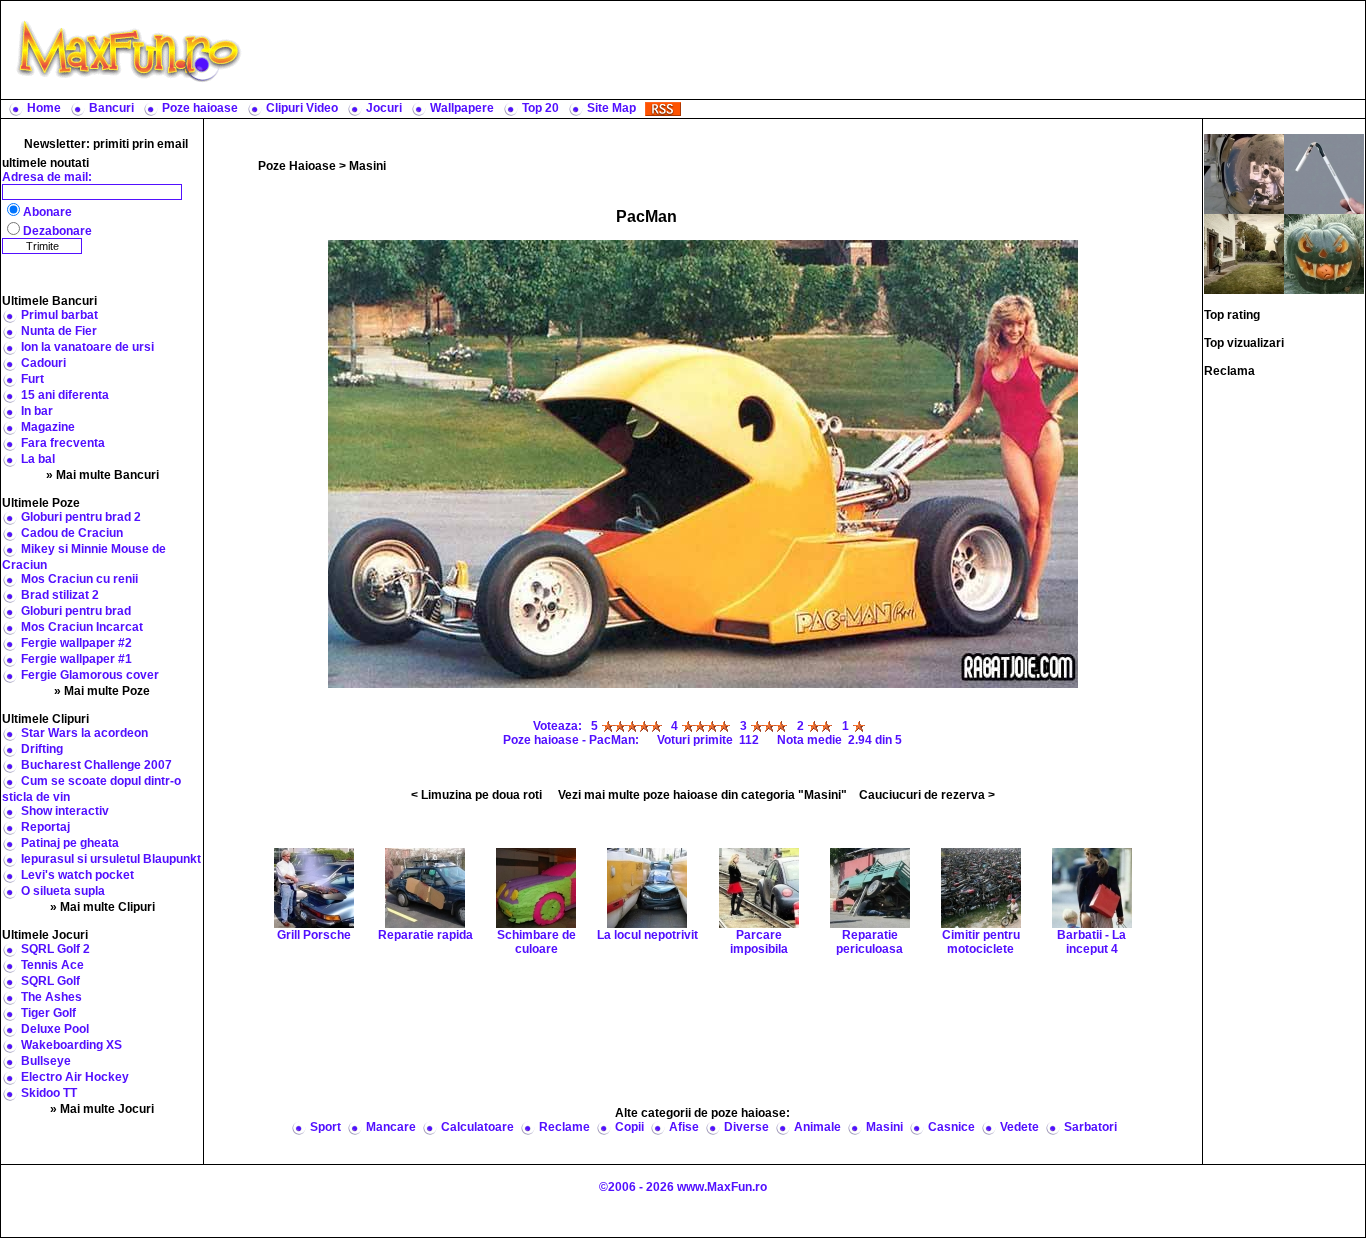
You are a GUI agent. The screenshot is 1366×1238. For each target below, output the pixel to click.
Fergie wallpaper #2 (76, 643)
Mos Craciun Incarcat (82, 627)
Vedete (1019, 1127)
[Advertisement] (808, 50)
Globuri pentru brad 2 (81, 517)
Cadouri (43, 363)
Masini (367, 166)
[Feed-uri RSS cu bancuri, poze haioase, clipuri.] (663, 108)
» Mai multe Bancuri (102, 475)
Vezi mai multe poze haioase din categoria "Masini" (702, 795)
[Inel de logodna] (1244, 253)
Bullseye (46, 1061)
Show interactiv (65, 811)
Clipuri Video (302, 108)
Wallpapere (462, 108)
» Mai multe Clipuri (102, 907)
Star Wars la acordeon (84, 733)
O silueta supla (63, 891)
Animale (817, 1127)
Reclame (564, 1127)
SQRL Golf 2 (55, 949)
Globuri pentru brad (76, 611)
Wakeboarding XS (71, 1045)
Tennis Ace (52, 965)
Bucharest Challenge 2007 (96, 765)
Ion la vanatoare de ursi (87, 347)
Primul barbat (59, 315)
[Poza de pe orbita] (1244, 173)
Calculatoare (477, 1127)
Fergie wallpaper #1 (76, 659)
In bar (37, 411)
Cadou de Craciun (72, 533)
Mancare (391, 1127)
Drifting (42, 749)
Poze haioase (200, 108)
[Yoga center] (1324, 173)
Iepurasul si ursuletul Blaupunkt (111, 859)
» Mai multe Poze (102, 691)
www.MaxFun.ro (722, 1187)
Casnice (951, 1127)
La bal (38, 459)
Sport (325, 1127)
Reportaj (45, 827)
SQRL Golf (50, 981)
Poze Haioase (297, 166)
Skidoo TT (49, 1093)
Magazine (48, 427)
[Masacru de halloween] (1324, 253)
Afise (684, 1127)
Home (44, 108)
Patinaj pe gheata (70, 843)
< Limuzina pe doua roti (476, 795)
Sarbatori (1090, 1127)
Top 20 (540, 108)
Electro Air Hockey (75, 1077)
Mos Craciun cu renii (79, 579)
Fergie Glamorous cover (90, 675)
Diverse (746, 1127)
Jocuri (384, 108)
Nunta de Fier (59, 331)
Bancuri (111, 108)
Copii (629, 1127)
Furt (32, 379)
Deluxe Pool (55, 1029)
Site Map (611, 108)
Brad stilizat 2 (60, 595)
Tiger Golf (48, 1013)
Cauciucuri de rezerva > (927, 795)
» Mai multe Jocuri (102, 1109)
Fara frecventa (63, 443)
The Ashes (51, 997)
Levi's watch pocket (77, 875)
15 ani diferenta (65, 395)
